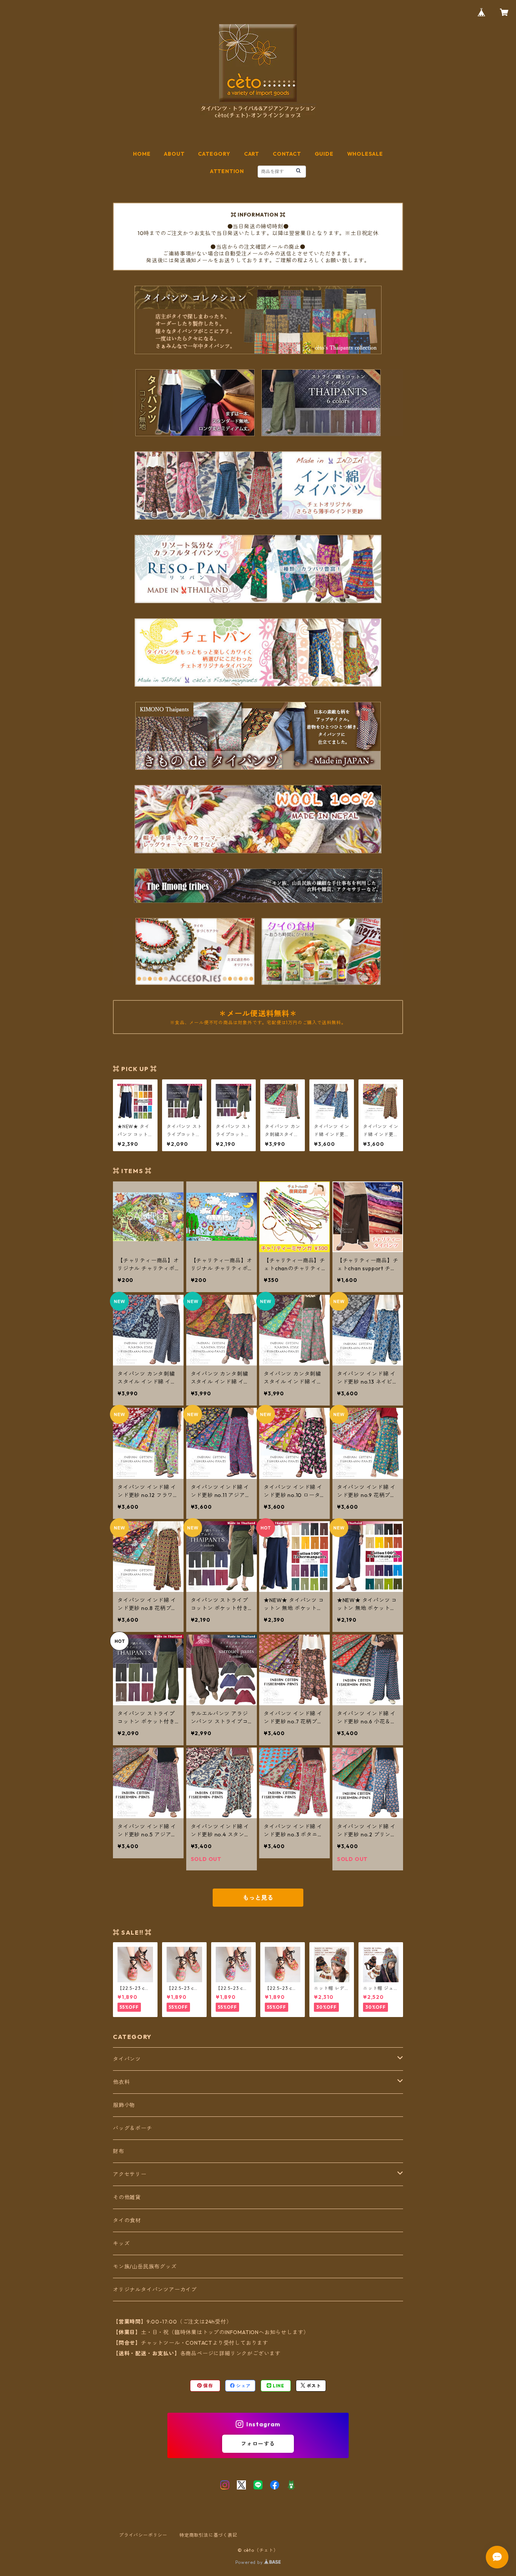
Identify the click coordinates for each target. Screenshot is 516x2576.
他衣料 (121, 2082)
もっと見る (258, 1898)
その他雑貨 (127, 2197)
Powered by (250, 2562)
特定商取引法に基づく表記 (209, 2535)
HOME (142, 154)
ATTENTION (227, 171)
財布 (119, 2151)
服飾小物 (124, 2105)
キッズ (121, 2243)
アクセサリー (130, 2174)
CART (252, 154)
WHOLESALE (365, 154)
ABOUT (174, 154)
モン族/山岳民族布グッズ (145, 2266)
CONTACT (287, 154)
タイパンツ (127, 2059)
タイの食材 (127, 2220)
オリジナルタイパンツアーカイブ (155, 2290)
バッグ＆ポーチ (133, 2128)
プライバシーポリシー (143, 2535)
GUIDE (324, 154)
